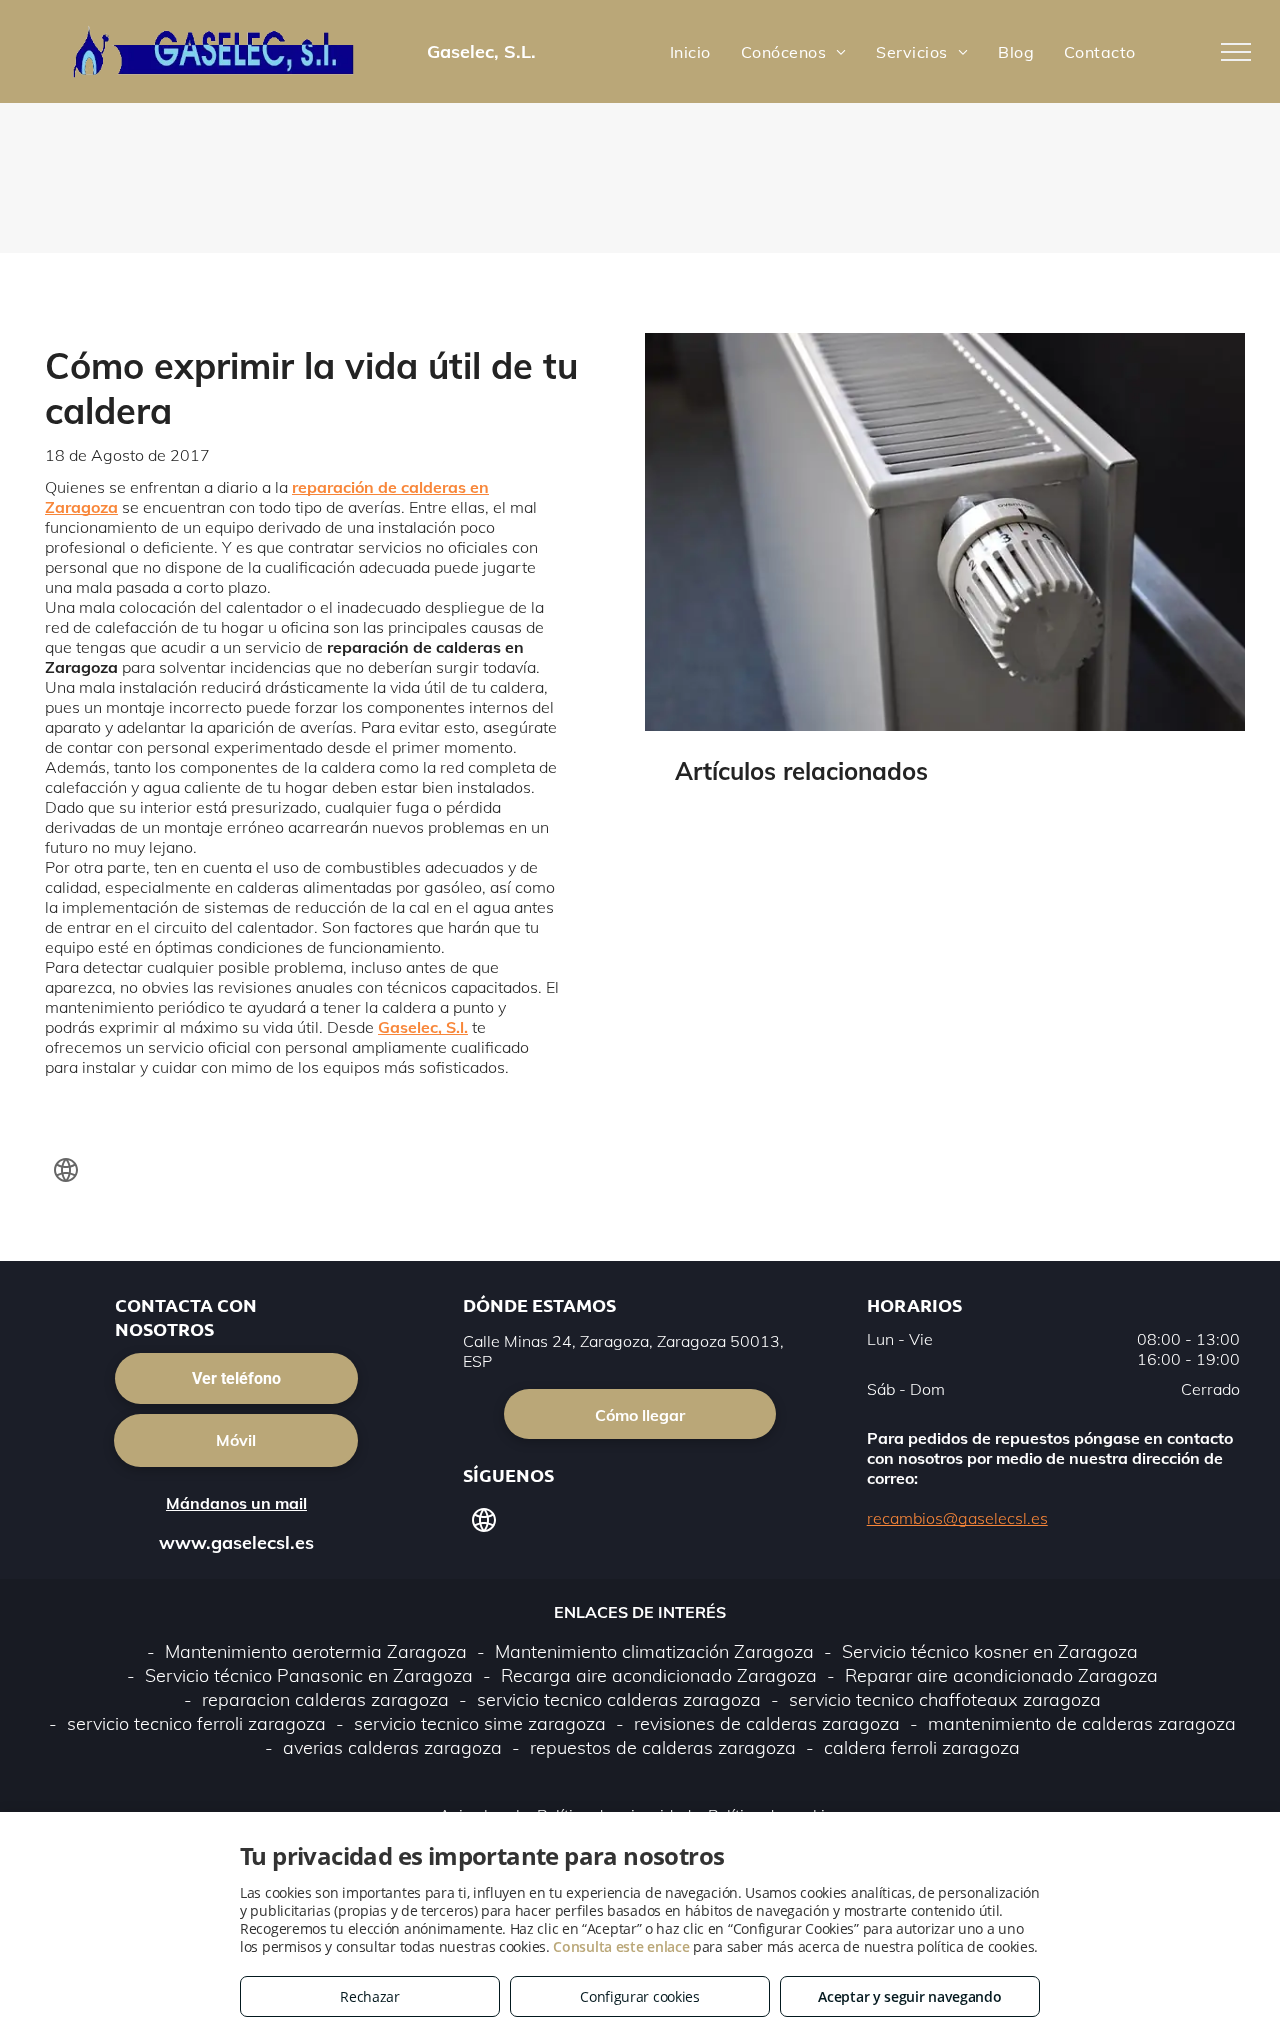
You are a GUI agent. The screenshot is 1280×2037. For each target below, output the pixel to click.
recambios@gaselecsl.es (957, 1518)
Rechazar (370, 1996)
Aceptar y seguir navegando (909, 1996)
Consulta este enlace (621, 1946)
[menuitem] (690, 51)
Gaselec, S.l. (423, 1027)
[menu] (1236, 52)
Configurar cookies (640, 1996)
